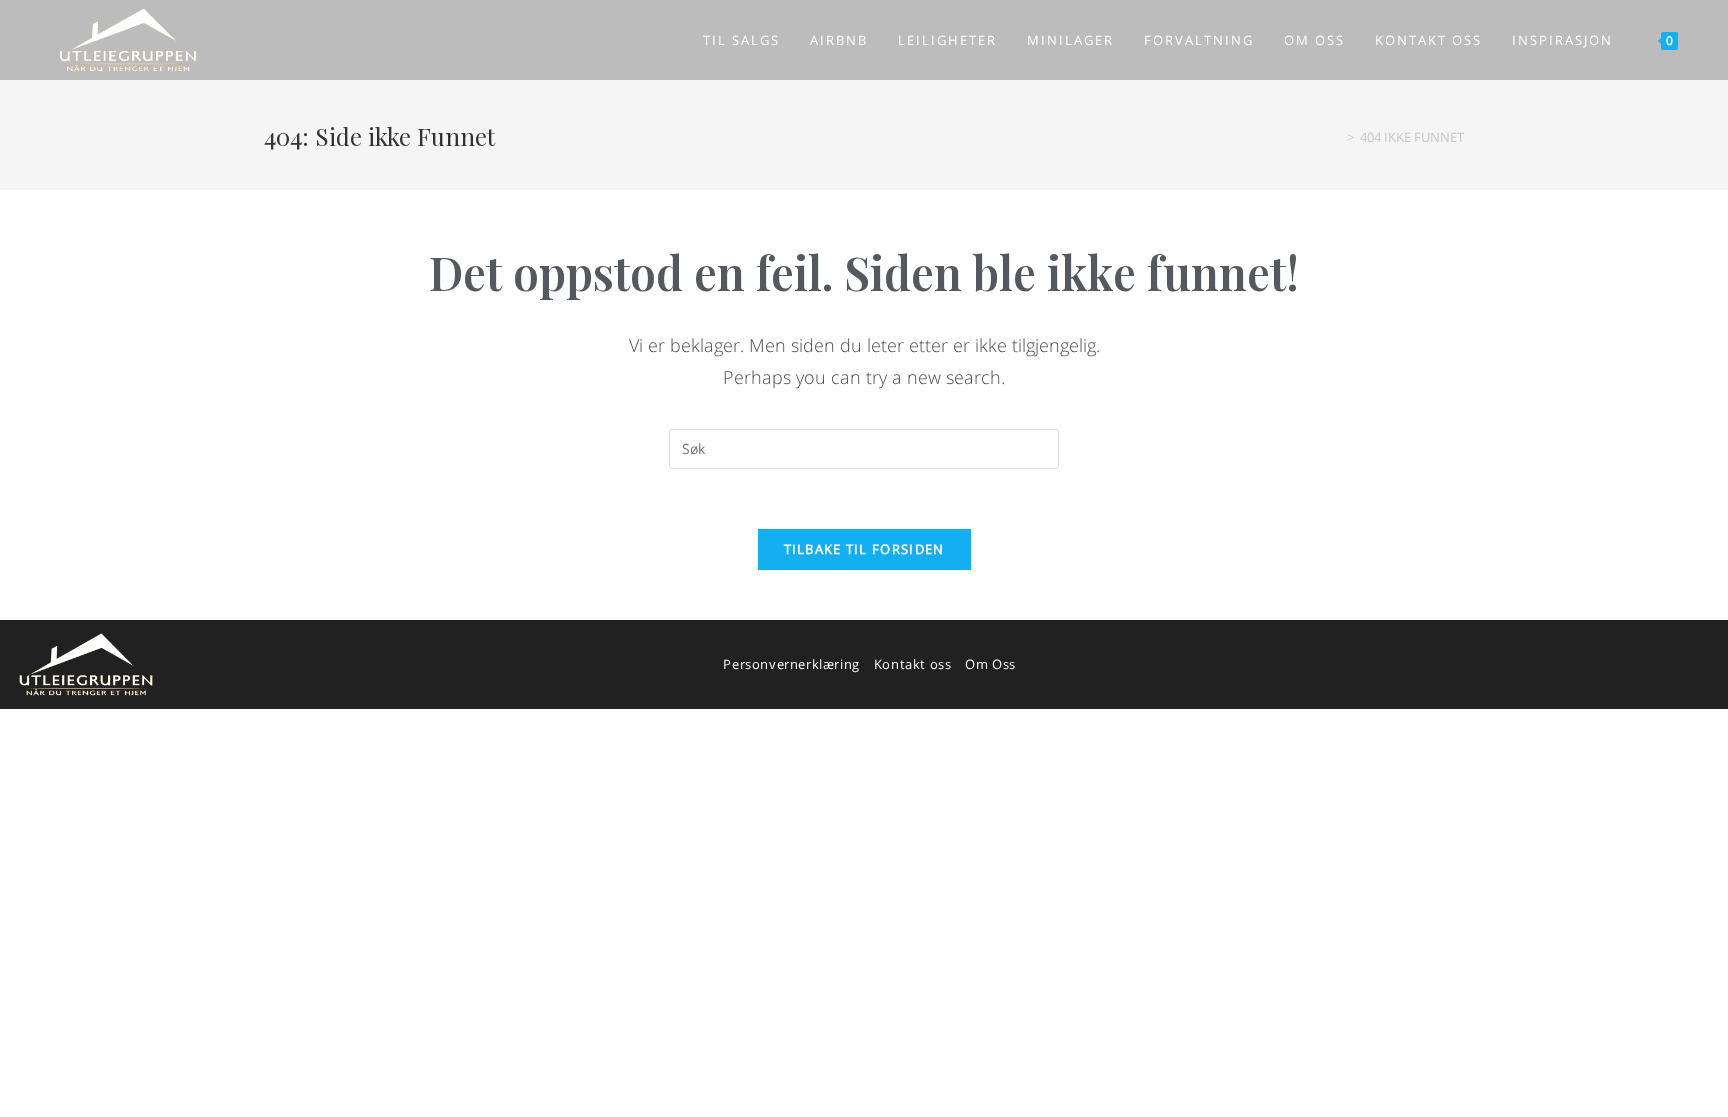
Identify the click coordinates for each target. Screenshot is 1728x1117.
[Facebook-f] (1638, 664)
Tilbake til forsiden (864, 549)
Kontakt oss (913, 664)
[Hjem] (1336, 137)
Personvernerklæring (791, 664)
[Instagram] (1693, 664)
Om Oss (990, 664)
